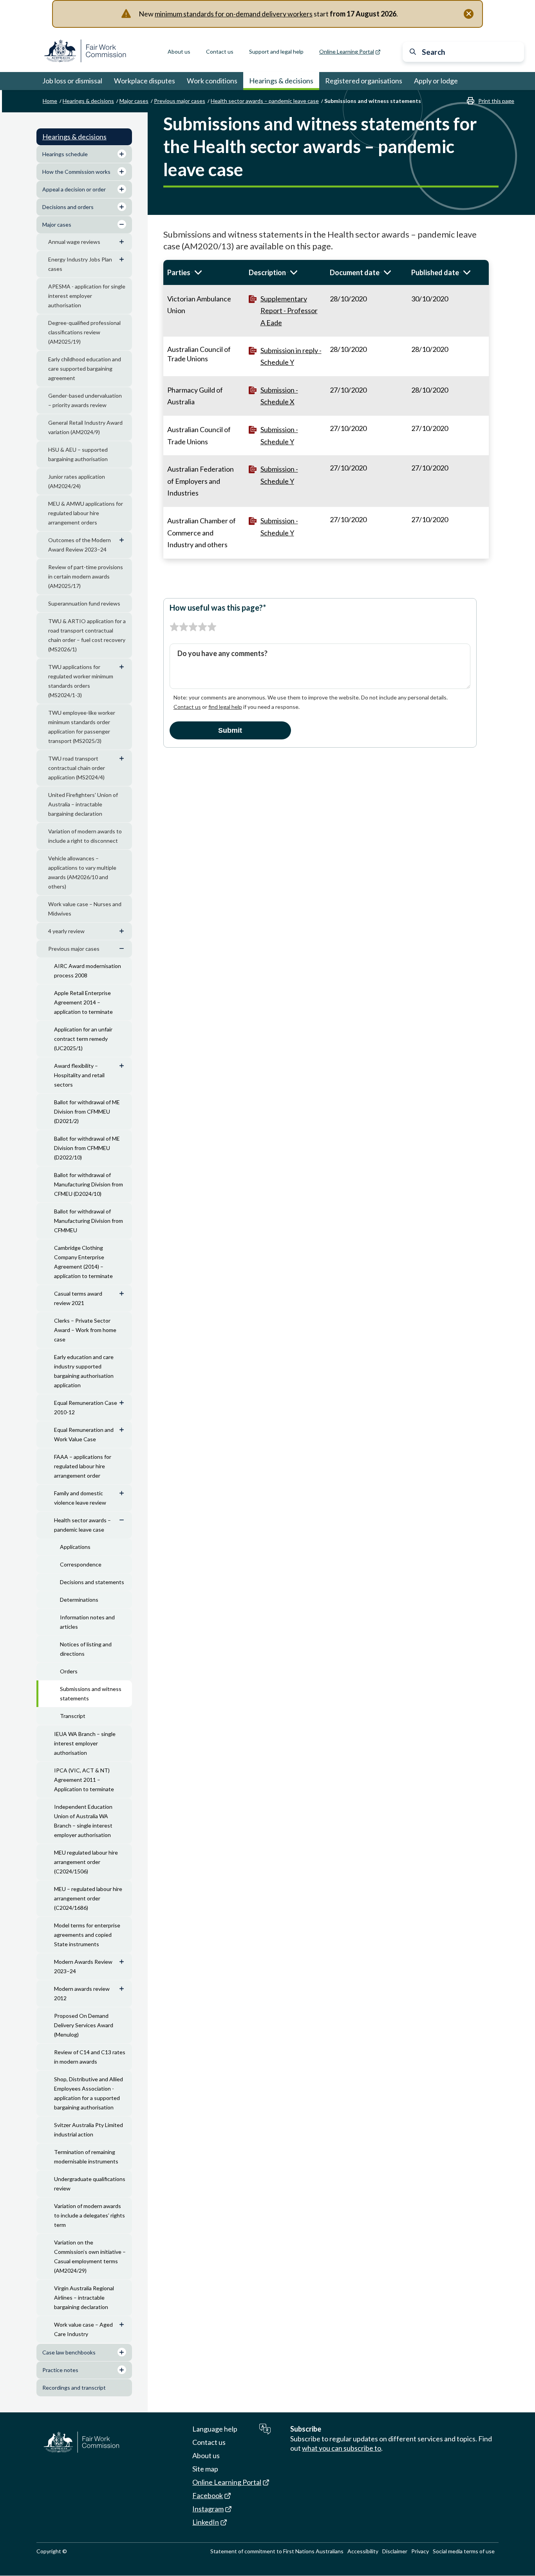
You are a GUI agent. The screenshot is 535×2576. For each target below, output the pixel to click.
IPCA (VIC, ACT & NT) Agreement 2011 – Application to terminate (84, 1780)
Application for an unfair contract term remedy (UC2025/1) (83, 1039)
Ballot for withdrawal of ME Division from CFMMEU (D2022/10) (87, 1148)
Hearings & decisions (281, 81)
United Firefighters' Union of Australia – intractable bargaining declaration (83, 804)
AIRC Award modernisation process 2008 (88, 971)
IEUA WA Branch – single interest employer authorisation (85, 1743)
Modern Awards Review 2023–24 (83, 1966)
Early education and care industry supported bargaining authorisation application (84, 1371)
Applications (75, 1547)
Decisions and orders (68, 207)
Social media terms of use (464, 2551)
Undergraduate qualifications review (90, 2184)
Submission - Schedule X (279, 396)
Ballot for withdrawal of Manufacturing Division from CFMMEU (89, 1221)
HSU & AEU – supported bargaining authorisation (78, 454)
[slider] (193, 627)
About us (179, 51)
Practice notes (60, 2370)
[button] (204, 272)
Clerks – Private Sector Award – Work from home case (85, 1330)
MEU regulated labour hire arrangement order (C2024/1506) (86, 1862)
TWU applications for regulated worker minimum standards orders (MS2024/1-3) (81, 681)
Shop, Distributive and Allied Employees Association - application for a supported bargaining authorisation (89, 2093)
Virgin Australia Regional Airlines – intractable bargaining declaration (84, 2297)
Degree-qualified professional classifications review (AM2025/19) (84, 332)
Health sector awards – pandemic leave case (265, 101)
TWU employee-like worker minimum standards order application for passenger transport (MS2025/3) (82, 727)
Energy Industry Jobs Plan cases (80, 264)
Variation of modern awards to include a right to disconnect (85, 836)
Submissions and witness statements (91, 1694)
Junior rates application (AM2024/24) (77, 481)
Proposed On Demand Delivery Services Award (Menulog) (84, 2025)
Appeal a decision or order (74, 189)
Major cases (134, 101)
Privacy (420, 2551)
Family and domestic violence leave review (80, 1498)
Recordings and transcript (74, 2388)
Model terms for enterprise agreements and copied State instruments (87, 1935)
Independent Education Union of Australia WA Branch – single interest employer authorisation (83, 1821)
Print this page (496, 101)
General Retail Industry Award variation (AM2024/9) (85, 427)
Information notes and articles (87, 1622)
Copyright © (52, 2551)
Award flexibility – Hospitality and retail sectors (79, 1075)
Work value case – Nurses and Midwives (85, 909)
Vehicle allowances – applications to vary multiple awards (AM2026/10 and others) (82, 872)
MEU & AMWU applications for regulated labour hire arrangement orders (86, 513)
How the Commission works (76, 172)
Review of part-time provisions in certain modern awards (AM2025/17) (86, 576)
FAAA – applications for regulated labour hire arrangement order (83, 1466)
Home (50, 101)
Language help (215, 2429)
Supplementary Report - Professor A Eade (289, 311)
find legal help (225, 707)
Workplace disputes (145, 81)
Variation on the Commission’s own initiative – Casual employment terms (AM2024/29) (90, 2256)
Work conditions (212, 81)
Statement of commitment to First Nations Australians (277, 2551)
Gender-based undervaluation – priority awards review (85, 400)
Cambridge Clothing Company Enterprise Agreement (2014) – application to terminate (83, 1262)
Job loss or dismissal (72, 81)
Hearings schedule (65, 154)
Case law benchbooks (69, 2352)
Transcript (73, 1716)
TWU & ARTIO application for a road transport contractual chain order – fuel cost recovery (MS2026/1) (87, 635)
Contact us (220, 51)
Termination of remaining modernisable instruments (86, 2157)
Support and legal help (276, 51)
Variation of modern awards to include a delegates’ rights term (89, 2215)
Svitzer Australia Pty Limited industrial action (89, 2130)
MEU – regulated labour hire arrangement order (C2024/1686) (88, 1898)
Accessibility (363, 2551)
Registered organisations (364, 81)
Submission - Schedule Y (279, 435)
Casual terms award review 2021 (78, 1298)
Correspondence (81, 1564)
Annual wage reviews (74, 242)
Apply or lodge (436, 81)
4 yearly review (66, 931)
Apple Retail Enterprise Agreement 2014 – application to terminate (83, 1002)
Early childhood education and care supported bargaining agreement (85, 369)
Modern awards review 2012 (82, 1993)
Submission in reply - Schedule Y (291, 356)
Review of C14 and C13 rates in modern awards (90, 2057)
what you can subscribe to (342, 2448)
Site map (205, 2469)
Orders (69, 1671)
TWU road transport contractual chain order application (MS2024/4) (77, 768)
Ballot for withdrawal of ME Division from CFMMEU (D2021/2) (87, 1111)
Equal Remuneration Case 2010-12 (86, 1407)
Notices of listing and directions (86, 1649)
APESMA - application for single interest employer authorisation (87, 296)
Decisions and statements (92, 1582)
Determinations (79, 1600)
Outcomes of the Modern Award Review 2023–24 (80, 545)
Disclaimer (395, 2551)
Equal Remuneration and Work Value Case (84, 1434)
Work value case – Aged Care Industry (83, 2329)
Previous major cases (180, 101)
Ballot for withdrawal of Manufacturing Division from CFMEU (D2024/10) (89, 1184)
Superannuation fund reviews (84, 603)
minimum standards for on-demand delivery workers (234, 14)
